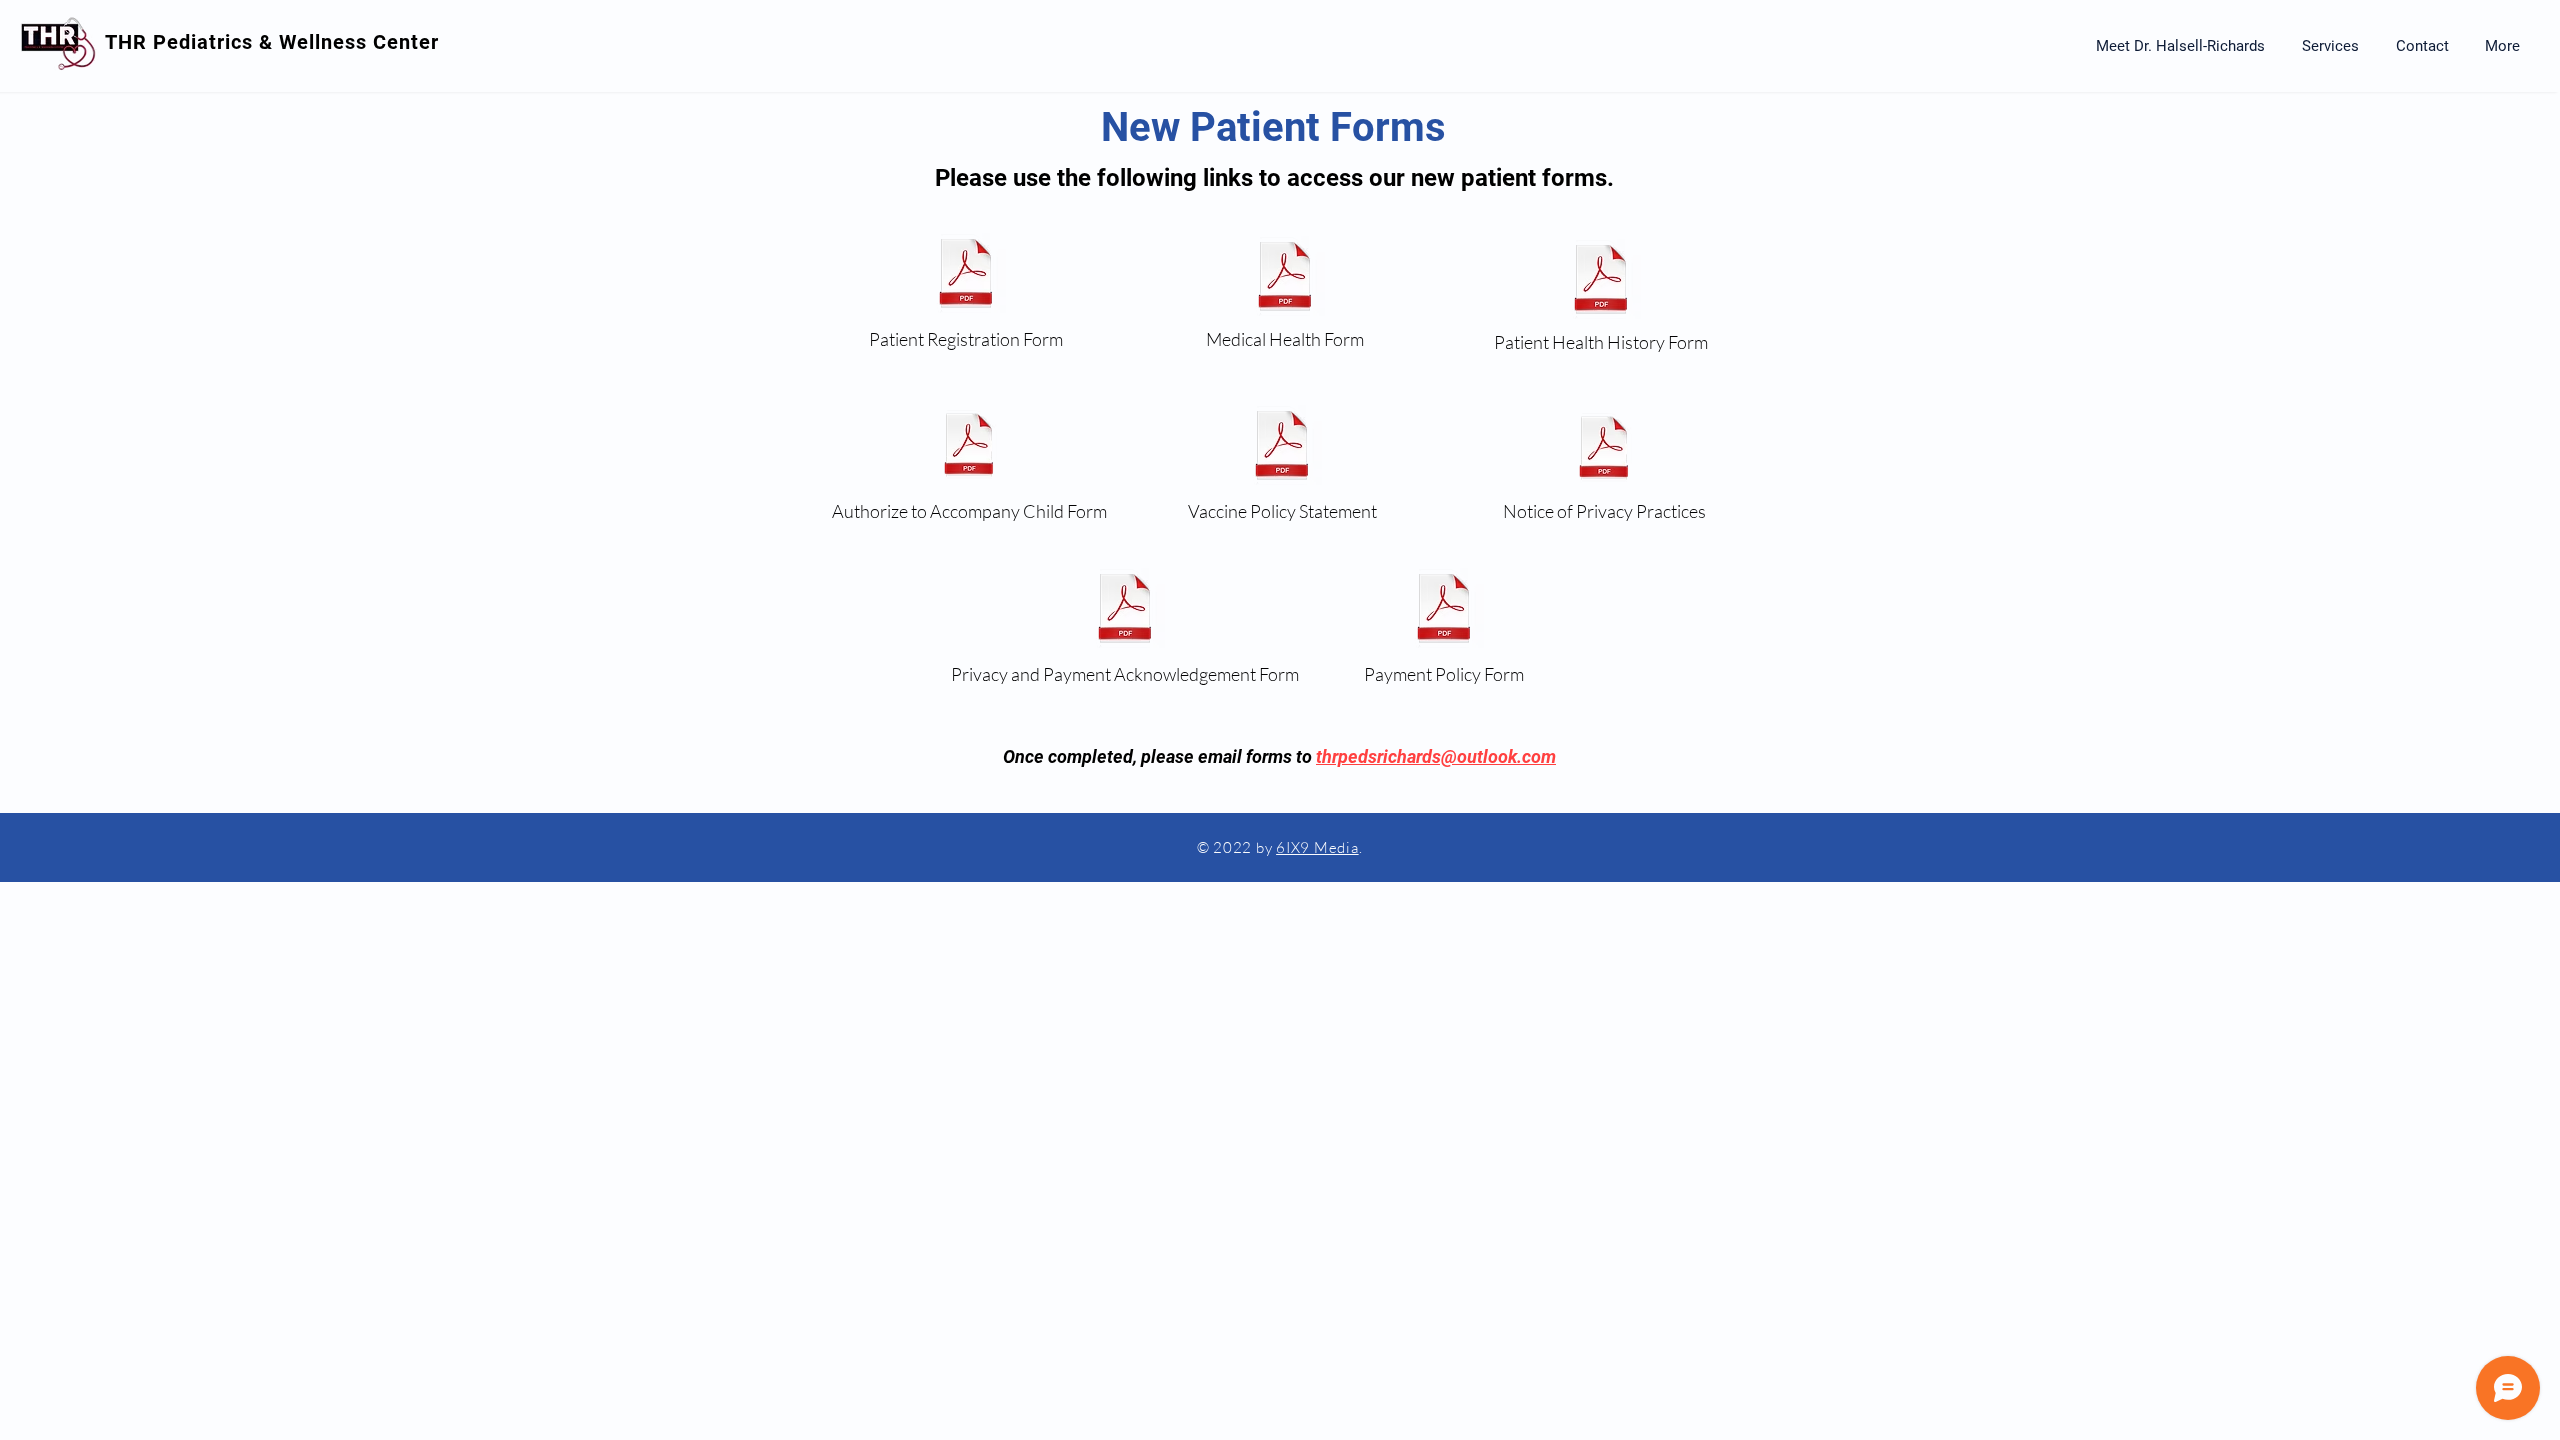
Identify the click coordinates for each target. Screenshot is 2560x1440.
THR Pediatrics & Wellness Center (272, 42)
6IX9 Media (1317, 847)
